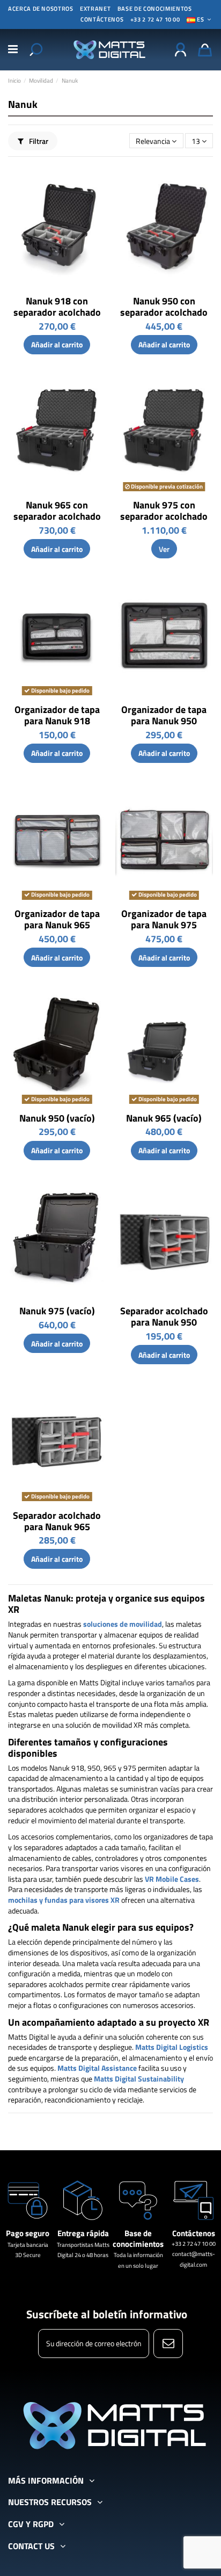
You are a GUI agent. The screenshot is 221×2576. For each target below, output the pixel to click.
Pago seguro (28, 2233)
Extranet (95, 9)
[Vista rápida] (98, 180)
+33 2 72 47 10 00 (155, 19)
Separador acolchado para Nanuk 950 (164, 1316)
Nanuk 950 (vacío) (57, 1118)
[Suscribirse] (168, 2344)
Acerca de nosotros (41, 9)
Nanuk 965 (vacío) (164, 1118)
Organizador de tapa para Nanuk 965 (57, 919)
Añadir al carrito (57, 344)
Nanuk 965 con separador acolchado (57, 511)
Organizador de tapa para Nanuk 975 (164, 919)
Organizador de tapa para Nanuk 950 (164, 715)
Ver (164, 549)
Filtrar (38, 141)
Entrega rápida (83, 2233)
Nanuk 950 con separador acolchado (164, 307)
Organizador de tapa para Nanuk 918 (57, 715)
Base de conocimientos (155, 9)
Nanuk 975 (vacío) (57, 1311)
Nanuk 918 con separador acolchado (57, 307)
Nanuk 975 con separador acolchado (164, 511)
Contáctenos (194, 2233)
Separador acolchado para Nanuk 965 (57, 1521)
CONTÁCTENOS (102, 19)
